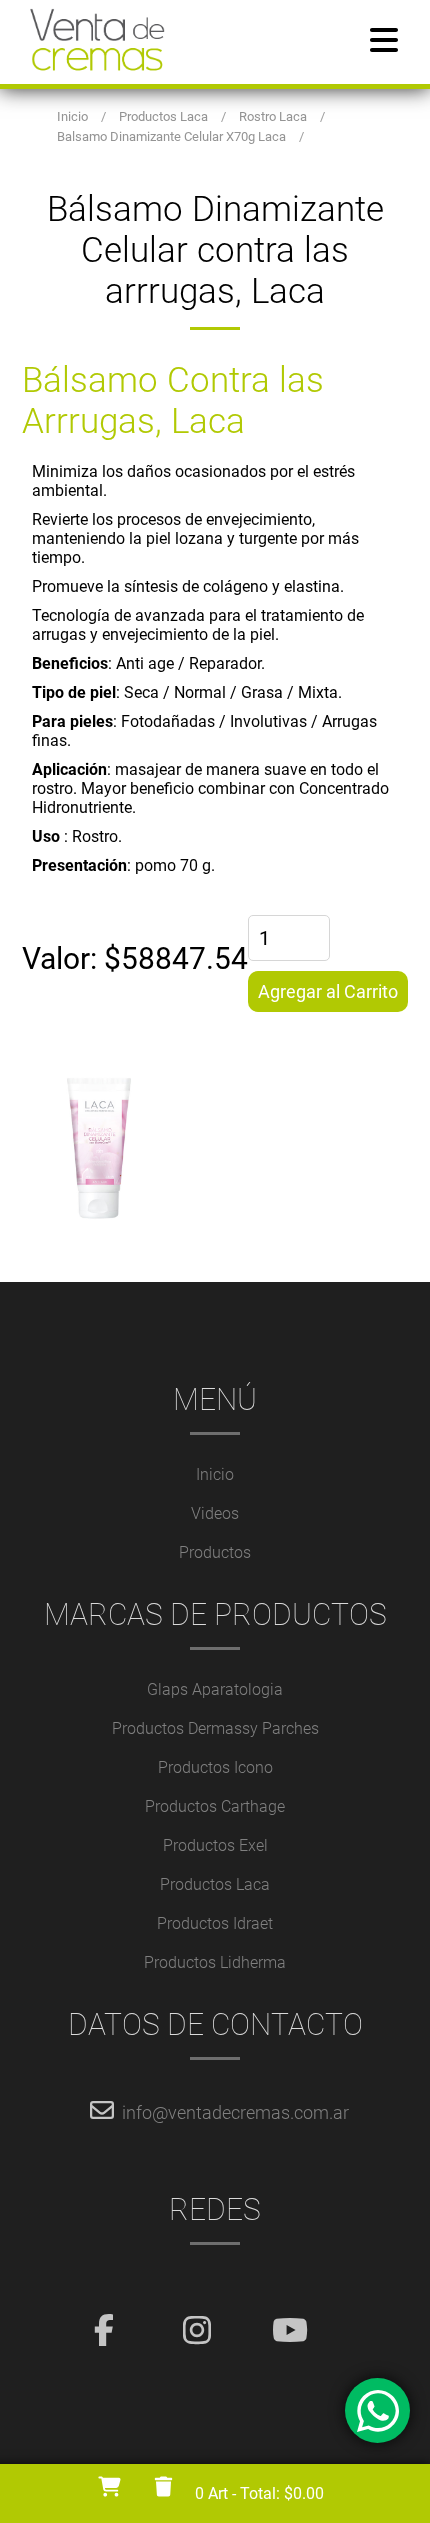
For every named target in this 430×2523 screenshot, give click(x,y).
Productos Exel (215, 1845)
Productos (215, 1552)
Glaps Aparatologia (215, 1689)
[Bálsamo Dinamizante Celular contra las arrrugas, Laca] (215, 1147)
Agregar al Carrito (328, 991)
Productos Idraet (215, 1923)
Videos (215, 1513)
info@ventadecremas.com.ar (235, 2112)
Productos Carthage (215, 1806)
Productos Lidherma (215, 1962)
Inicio (215, 1474)
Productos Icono (215, 1767)
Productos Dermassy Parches (215, 1728)
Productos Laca (215, 1884)
